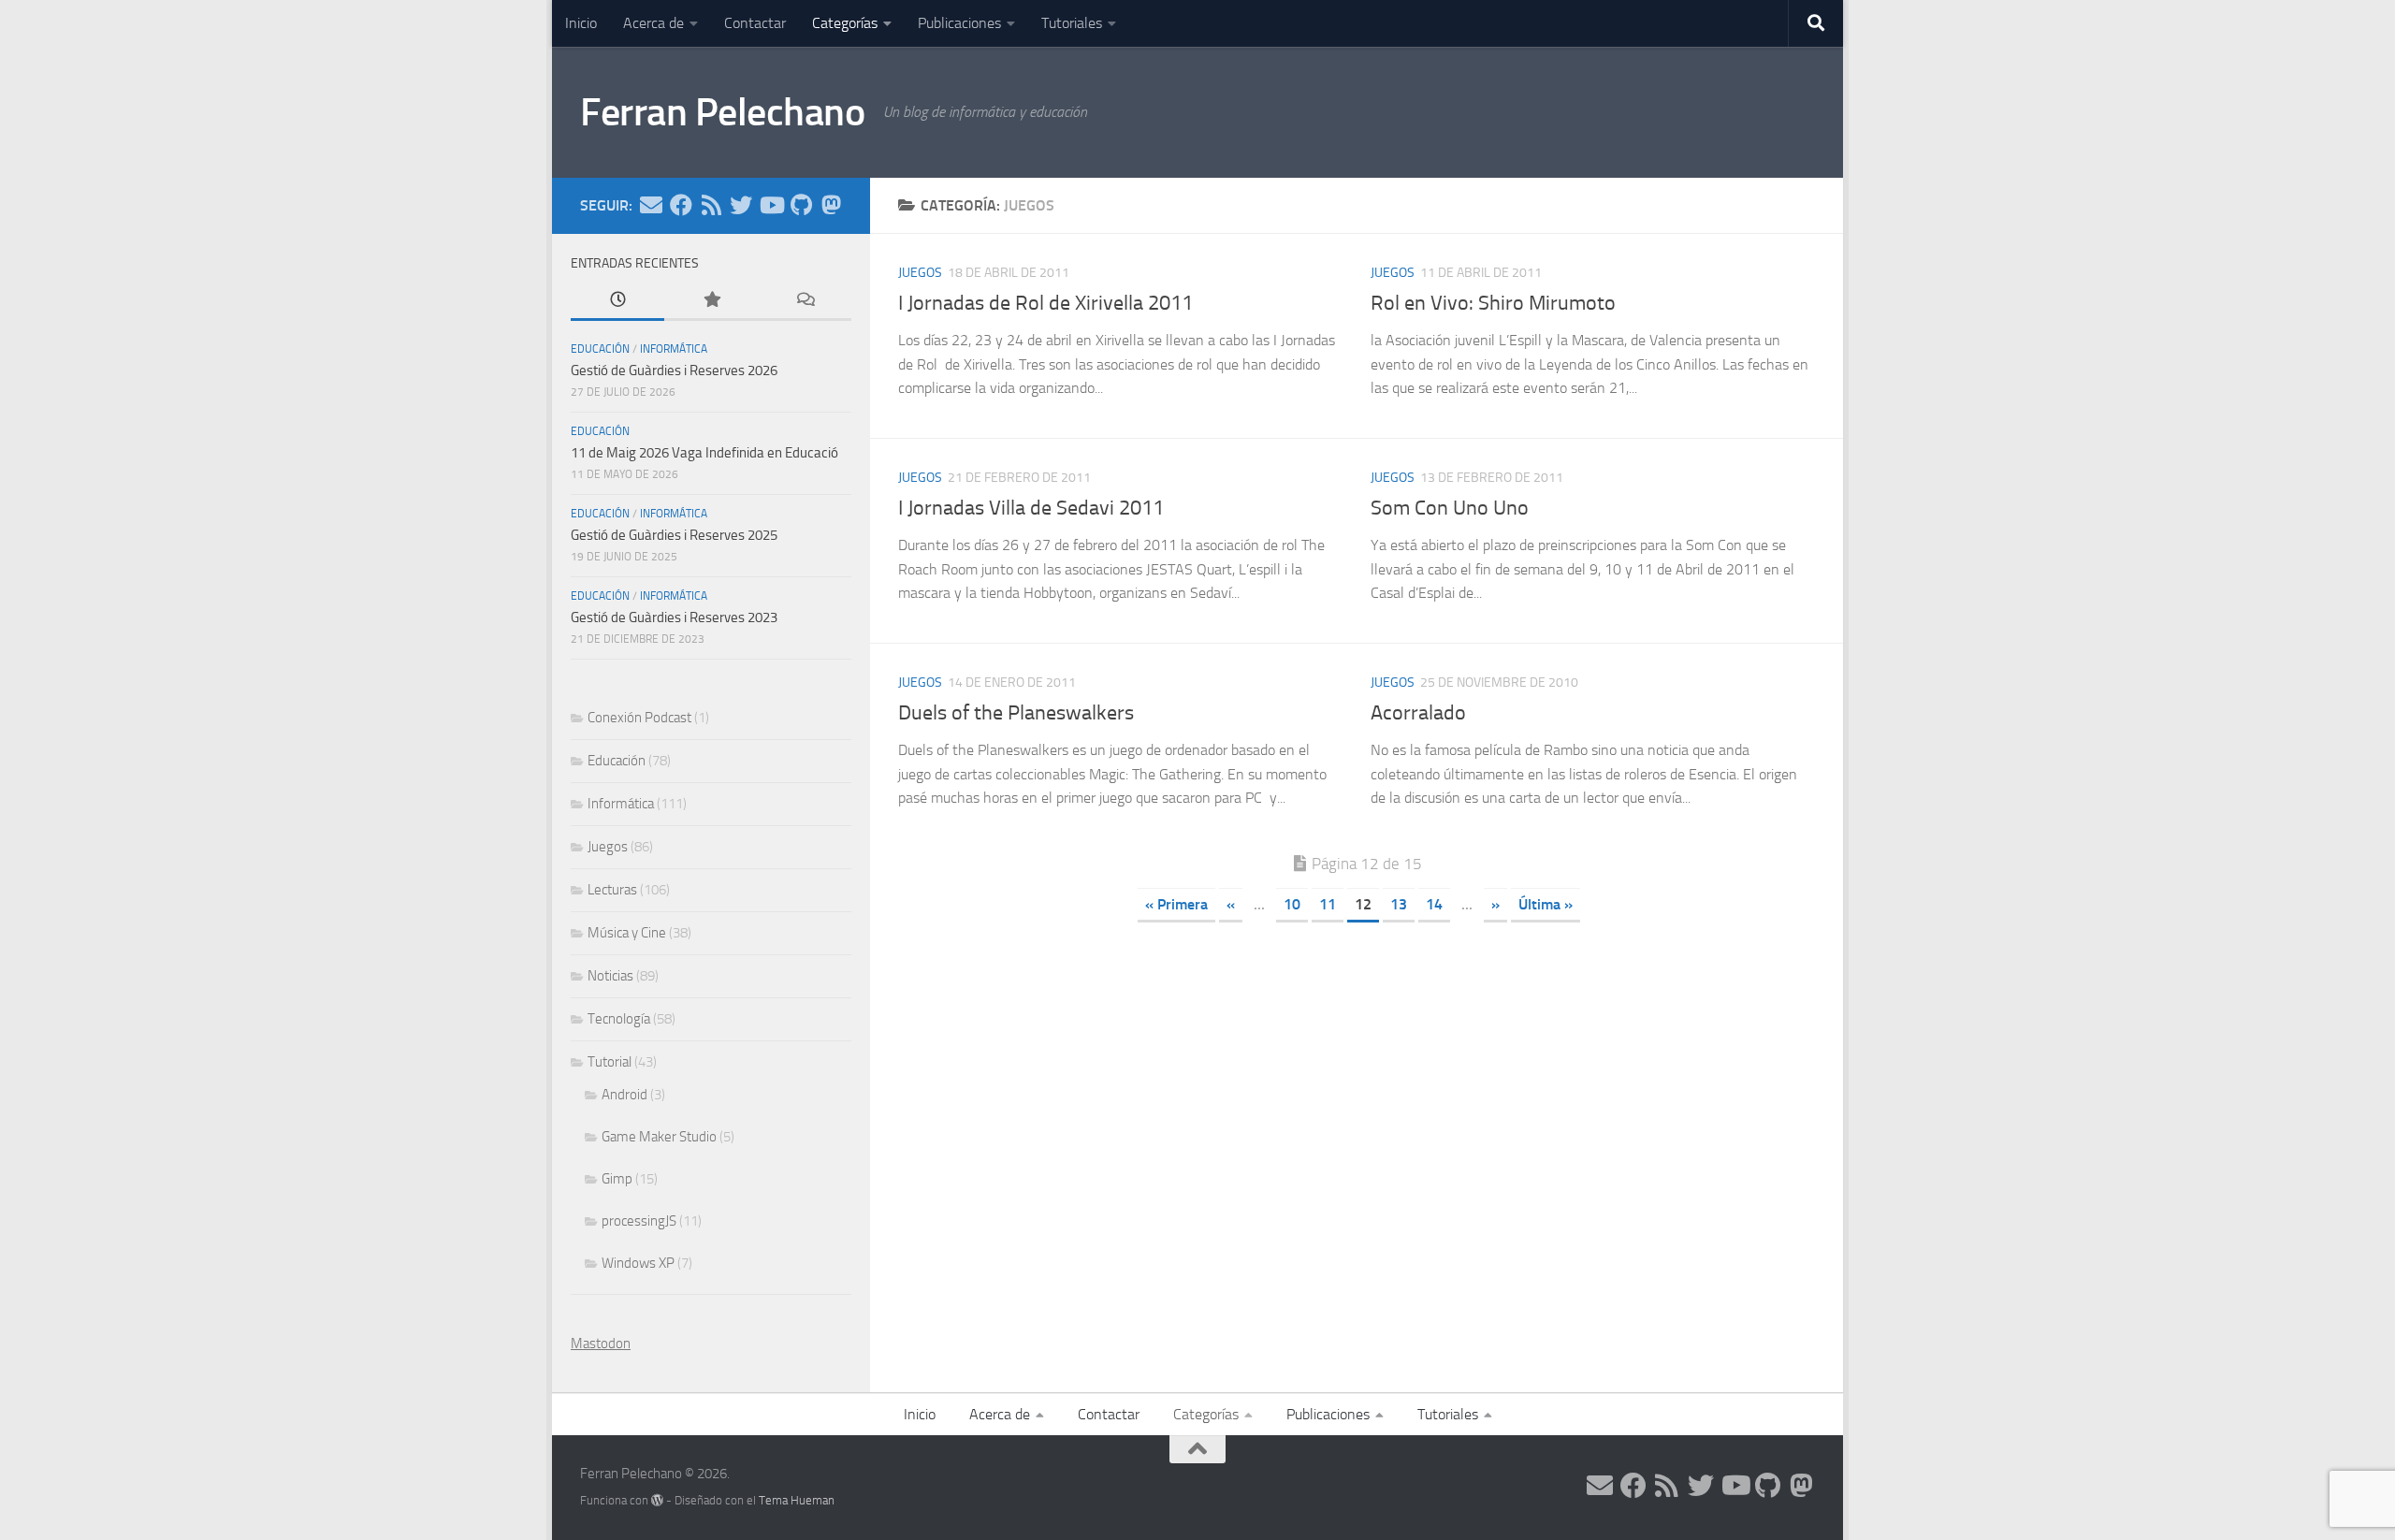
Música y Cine (627, 933)
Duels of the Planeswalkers (1016, 713)
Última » (1546, 904)
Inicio (581, 23)
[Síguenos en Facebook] (681, 205)
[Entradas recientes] (617, 301)
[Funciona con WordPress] (657, 1500)
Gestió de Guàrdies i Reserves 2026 (674, 370)
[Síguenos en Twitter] (741, 205)
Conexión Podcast (639, 718)
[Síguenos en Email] (651, 205)
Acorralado (1418, 713)
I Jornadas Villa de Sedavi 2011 (1031, 508)
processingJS (639, 1221)
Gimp (617, 1179)
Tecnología (619, 1019)
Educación (600, 349)
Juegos (920, 273)
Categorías (845, 23)
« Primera (1176, 904)
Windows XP (638, 1263)
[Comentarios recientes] (805, 301)
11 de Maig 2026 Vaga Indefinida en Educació (704, 453)
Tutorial (610, 1062)
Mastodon (601, 1344)
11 (1328, 904)
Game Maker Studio (659, 1137)
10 (1292, 904)
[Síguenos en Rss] (711, 205)
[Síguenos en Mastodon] (831, 205)
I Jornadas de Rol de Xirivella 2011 (1045, 303)
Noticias (610, 976)
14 (1434, 904)
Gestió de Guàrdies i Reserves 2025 (674, 535)
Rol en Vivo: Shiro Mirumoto (1493, 303)
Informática (674, 349)
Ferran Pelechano (722, 112)
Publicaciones (959, 23)
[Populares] (711, 301)
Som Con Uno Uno (1450, 508)
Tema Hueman (797, 1500)
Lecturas (612, 890)
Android (624, 1095)
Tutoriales (1072, 23)
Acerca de (653, 23)
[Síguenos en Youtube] (771, 205)
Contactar (755, 23)
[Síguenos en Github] (801, 205)
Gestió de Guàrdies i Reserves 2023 (674, 617)
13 (1399, 904)
